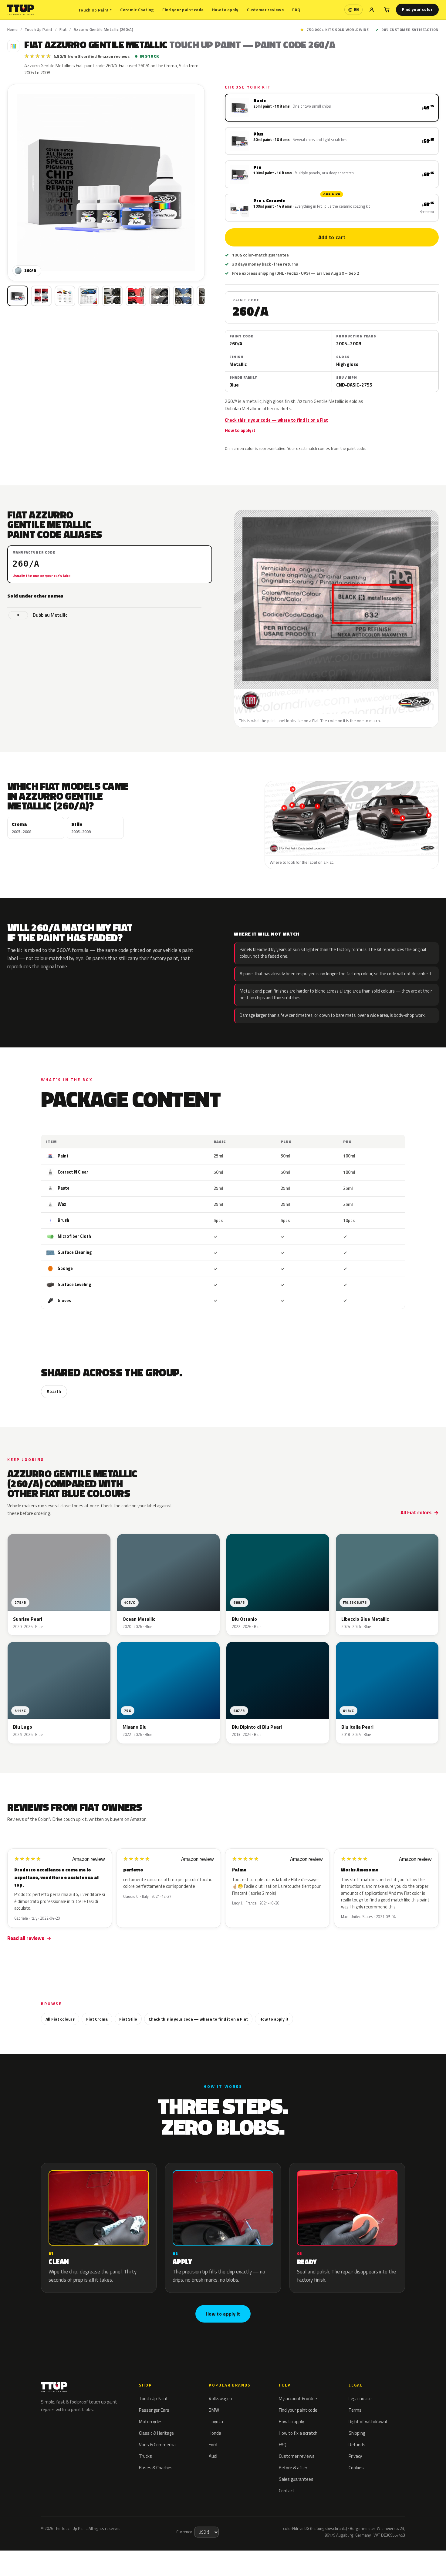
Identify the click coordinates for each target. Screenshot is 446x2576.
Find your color (417, 9)
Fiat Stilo (128, 2019)
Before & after (293, 2468)
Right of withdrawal (368, 2422)
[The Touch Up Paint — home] (21, 10)
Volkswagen (220, 2398)
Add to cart (332, 237)
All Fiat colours (60, 2019)
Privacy (355, 2456)
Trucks (145, 2456)
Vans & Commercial (158, 2445)
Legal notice (360, 2398)
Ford (213, 2445)
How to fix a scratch (298, 2433)
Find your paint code (183, 10)
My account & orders (299, 2398)
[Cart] (387, 10)
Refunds (357, 2445)
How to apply (225, 10)
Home (13, 29)
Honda (215, 2433)
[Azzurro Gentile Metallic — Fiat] (41, 296)
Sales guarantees (296, 2479)
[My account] (372, 10)
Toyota (216, 2422)
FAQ (296, 10)
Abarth (54, 1392)
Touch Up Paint (95, 10)
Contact (287, 2491)
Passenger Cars (154, 2410)
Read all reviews (26, 1938)
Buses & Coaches (156, 2468)
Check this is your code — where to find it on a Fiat (276, 420)
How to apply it (240, 430)
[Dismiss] (86, 2556)
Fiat (63, 29)
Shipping (357, 2433)
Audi (213, 2456)
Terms (355, 2410)
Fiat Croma (97, 2019)
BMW (214, 2410)
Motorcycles (151, 2422)
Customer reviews (265, 10)
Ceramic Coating (137, 10)
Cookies (356, 2468)
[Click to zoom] (106, 183)
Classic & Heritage (156, 2433)
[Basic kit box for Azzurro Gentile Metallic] (18, 296)
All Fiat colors (416, 1512)
